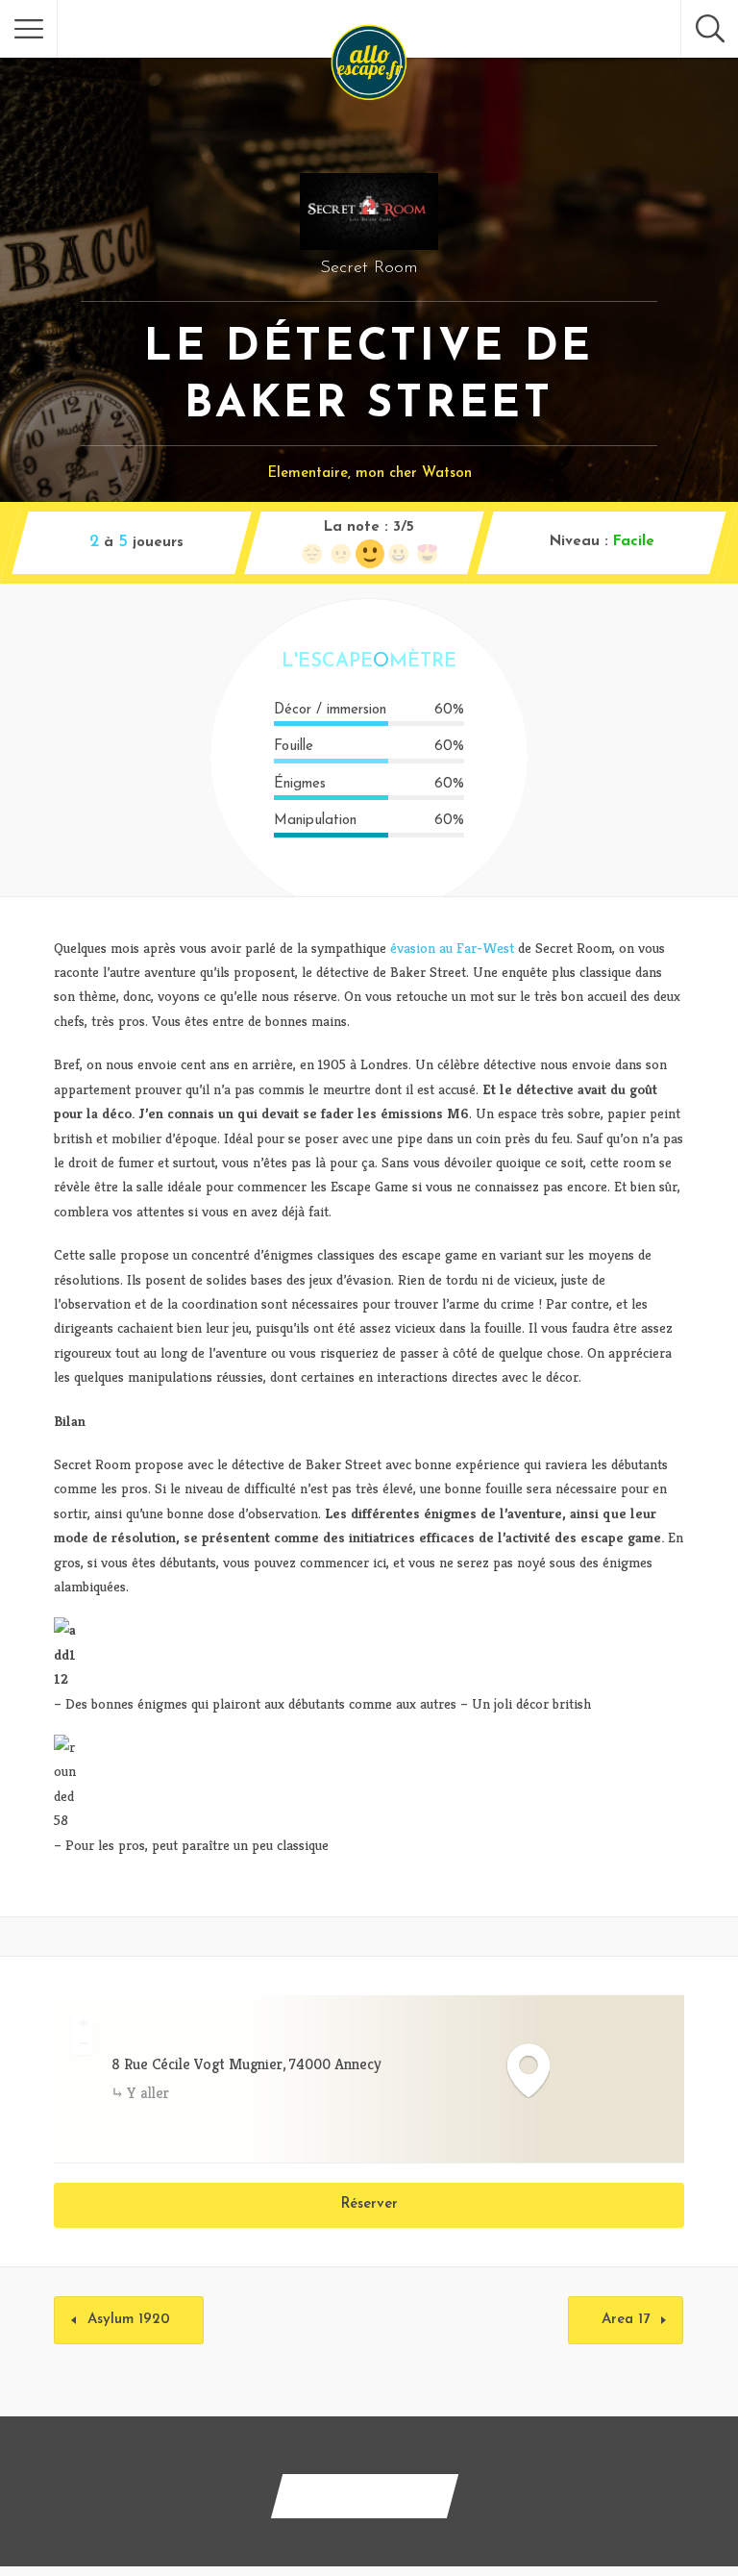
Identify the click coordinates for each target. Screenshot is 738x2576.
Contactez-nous (365, 2496)
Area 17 (626, 2320)
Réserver (369, 2204)
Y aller (148, 2093)
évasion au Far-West (452, 948)
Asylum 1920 (129, 2320)
